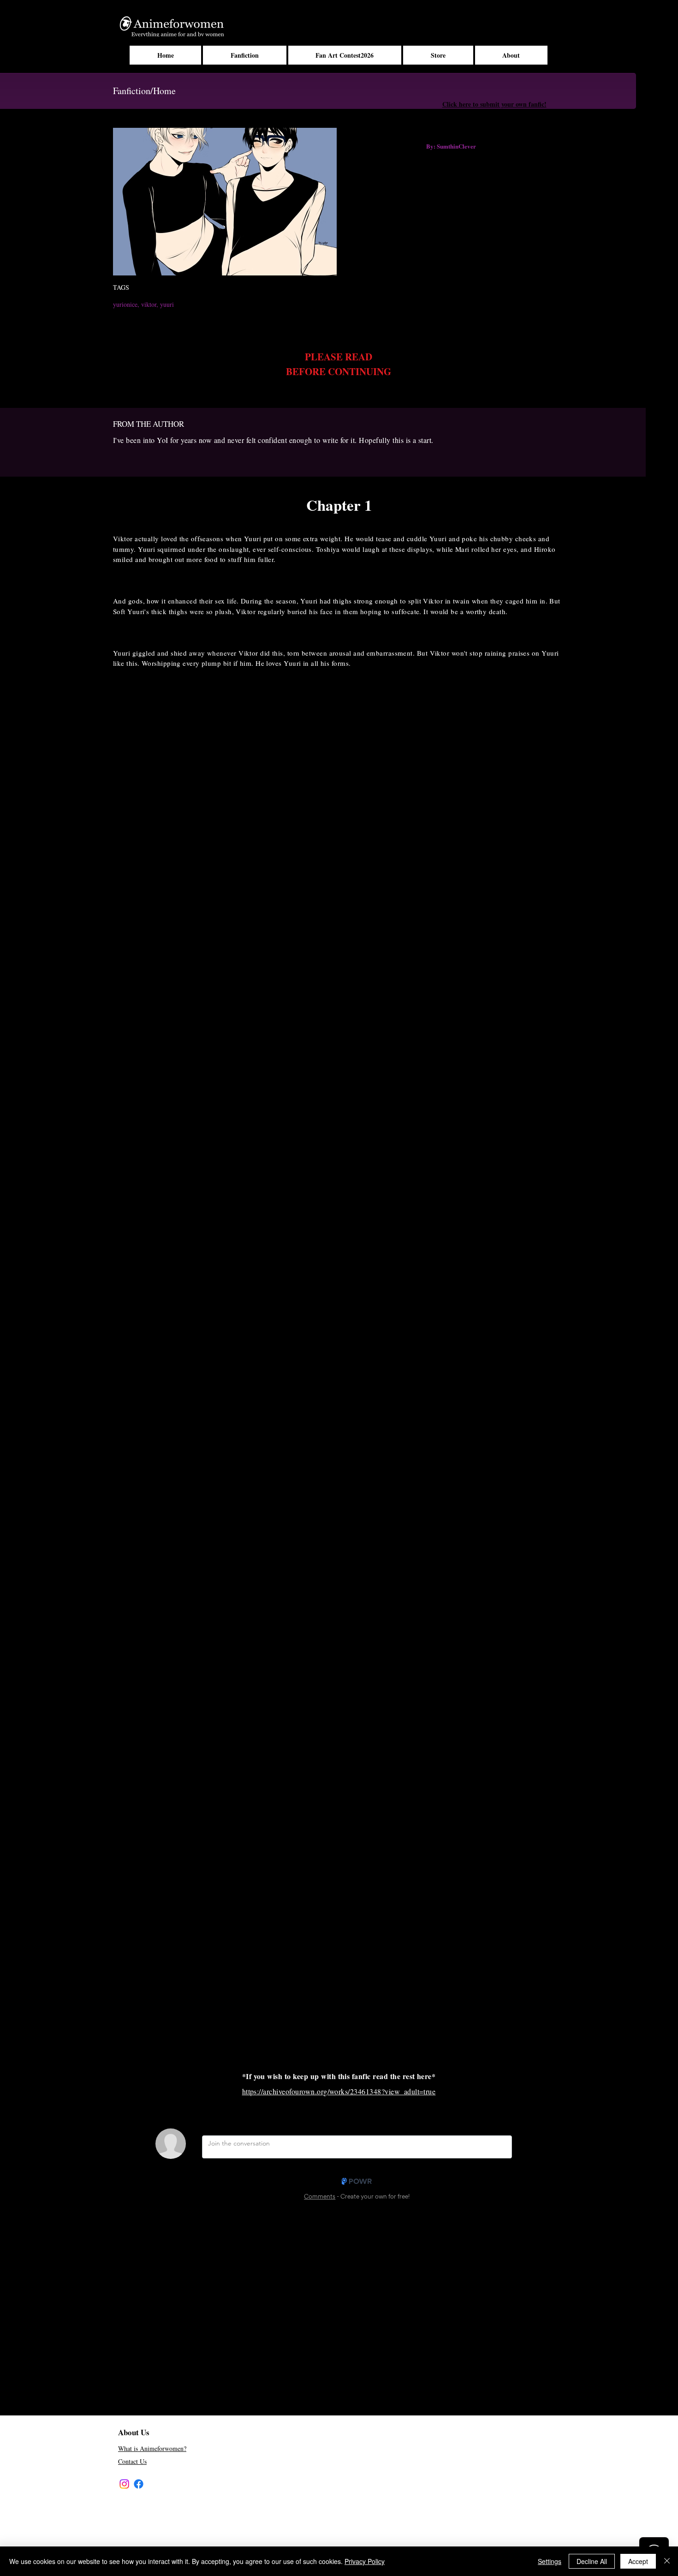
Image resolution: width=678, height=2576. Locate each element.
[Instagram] (124, 2484)
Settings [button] (550, 2561)
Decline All (592, 2561)
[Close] (667, 2561)
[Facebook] (139, 2484)
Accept (638, 2561)
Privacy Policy (365, 2561)
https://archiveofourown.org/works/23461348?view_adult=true (339, 2091)
